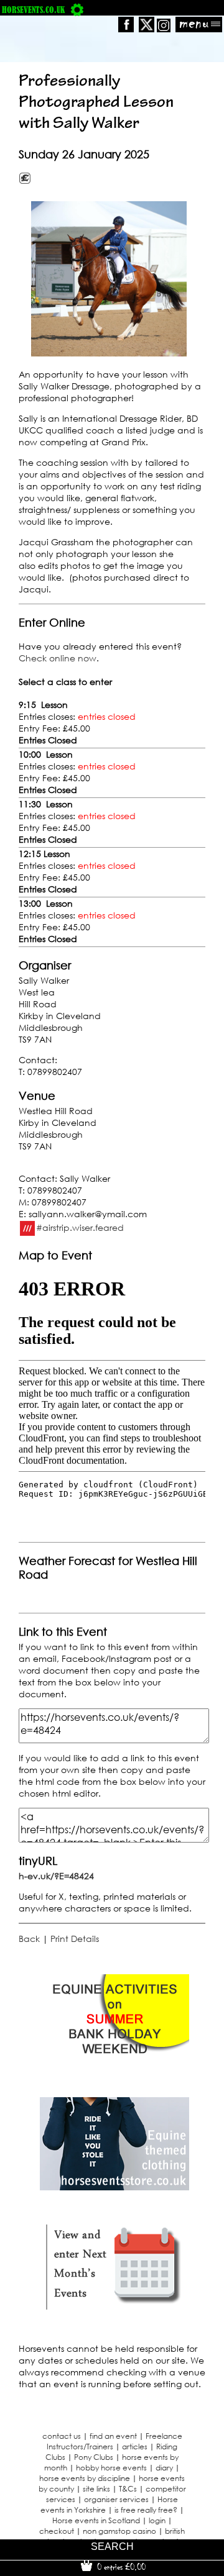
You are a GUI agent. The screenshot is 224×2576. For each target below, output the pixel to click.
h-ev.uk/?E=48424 (56, 1876)
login (157, 2520)
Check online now (58, 658)
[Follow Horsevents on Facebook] (126, 29)
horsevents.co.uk (33, 10)
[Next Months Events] (114, 2310)
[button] (109, 279)
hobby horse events (111, 2468)
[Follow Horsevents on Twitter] (147, 29)
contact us (62, 2436)
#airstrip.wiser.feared (80, 1227)
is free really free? (146, 2510)
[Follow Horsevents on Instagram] (164, 29)
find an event (113, 2436)
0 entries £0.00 (120, 2567)
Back (29, 1939)
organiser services (116, 2499)
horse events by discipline (85, 2478)
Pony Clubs (94, 2457)
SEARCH (112, 2547)
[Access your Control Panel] (77, 10)
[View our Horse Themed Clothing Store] (114, 2187)
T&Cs (128, 2489)
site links (96, 2489)
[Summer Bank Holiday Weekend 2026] (114, 2064)
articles (135, 2447)
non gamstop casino (119, 2531)
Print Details (75, 1939)
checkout (57, 2531)
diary (164, 2468)
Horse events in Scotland (96, 2520)
